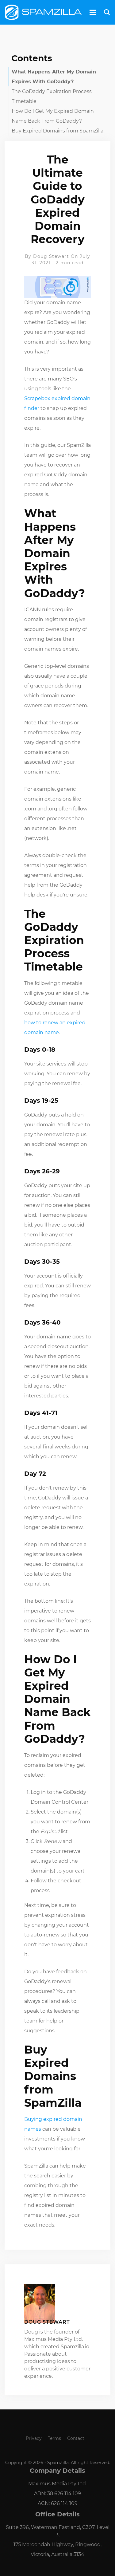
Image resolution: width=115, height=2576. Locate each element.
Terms (54, 2438)
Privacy (34, 2438)
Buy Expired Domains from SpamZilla (57, 131)
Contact (76, 2438)
